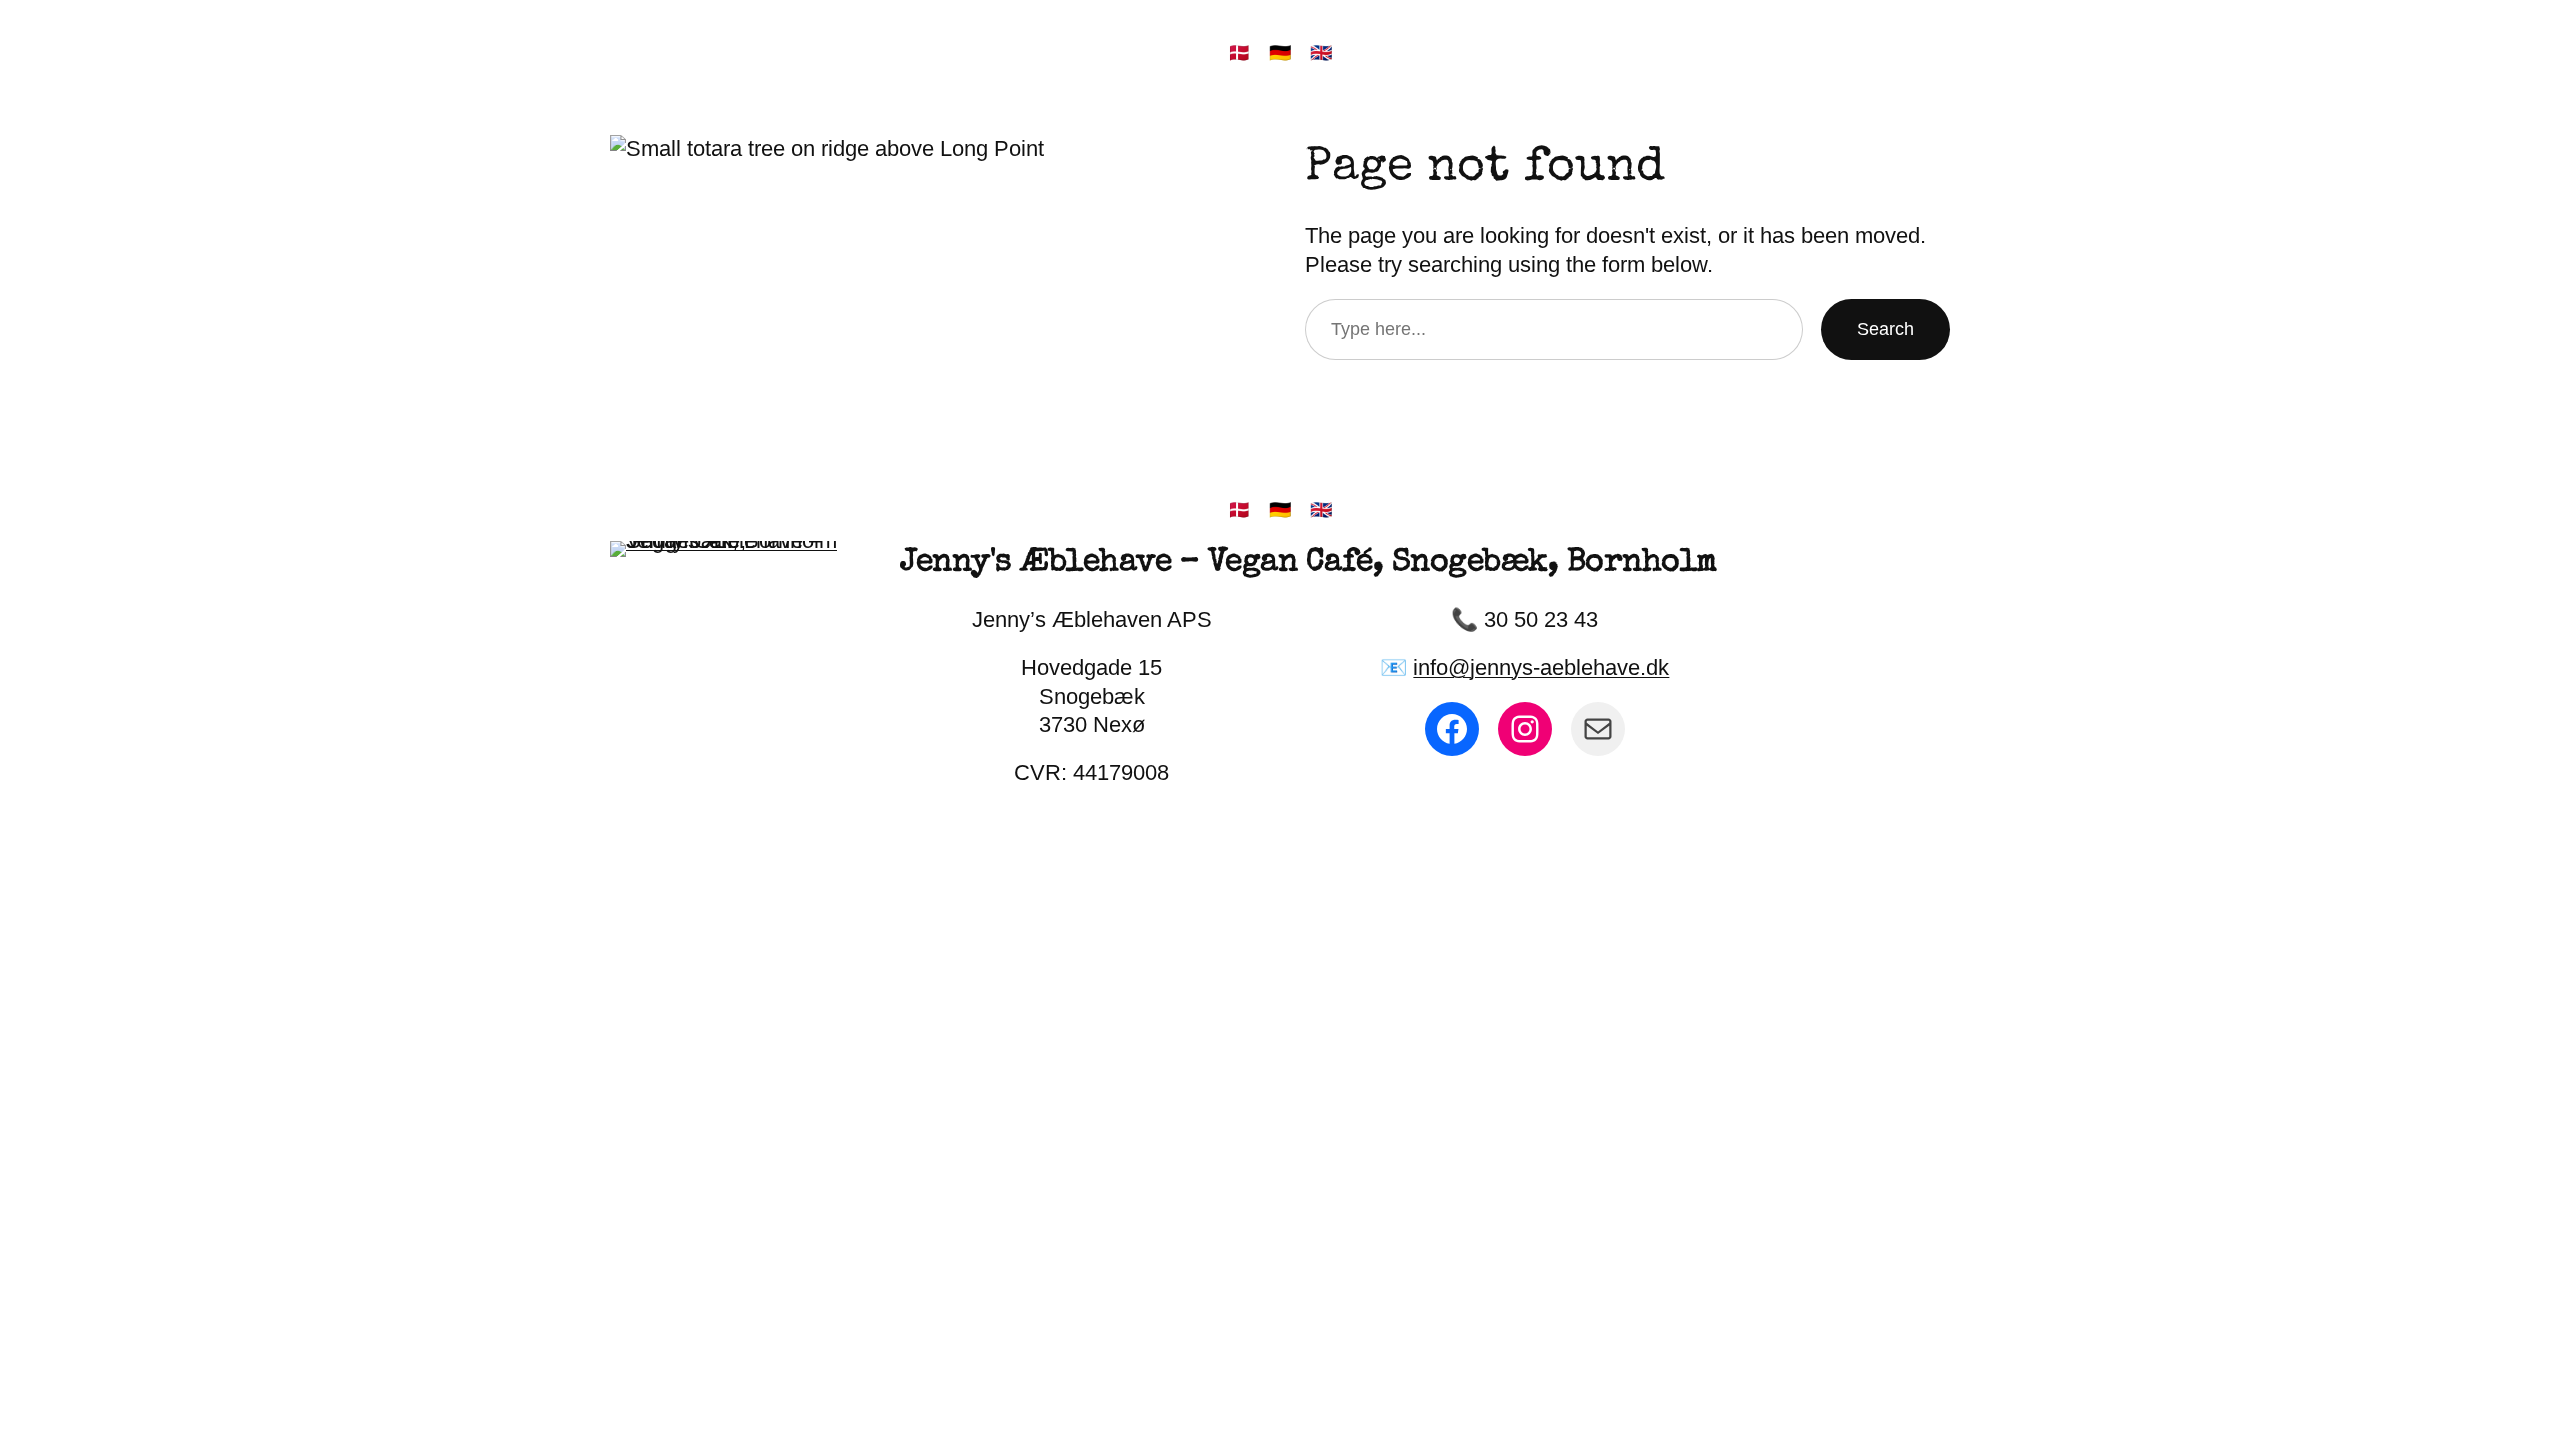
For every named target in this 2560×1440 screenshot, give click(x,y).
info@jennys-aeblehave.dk (1541, 667)
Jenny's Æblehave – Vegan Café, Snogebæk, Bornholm (1308, 563)
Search (1885, 329)
